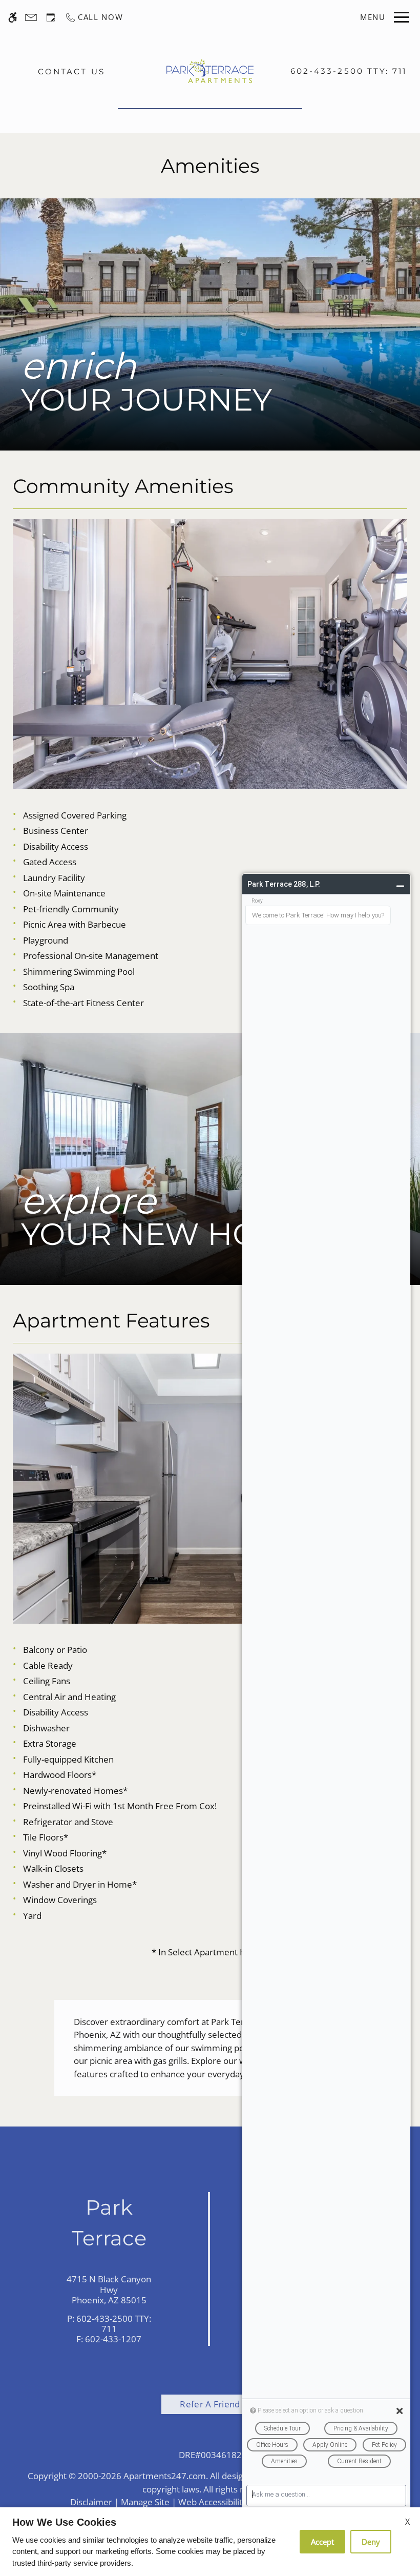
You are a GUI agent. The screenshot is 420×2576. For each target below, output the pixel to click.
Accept (322, 2542)
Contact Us (71, 71)
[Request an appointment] (51, 17)
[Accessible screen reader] (13, 17)
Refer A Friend (210, 2404)
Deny (371, 2542)
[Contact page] (31, 17)
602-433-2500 (349, 71)
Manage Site (145, 2502)
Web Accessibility (213, 2502)
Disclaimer (91, 2502)
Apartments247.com (165, 2476)
